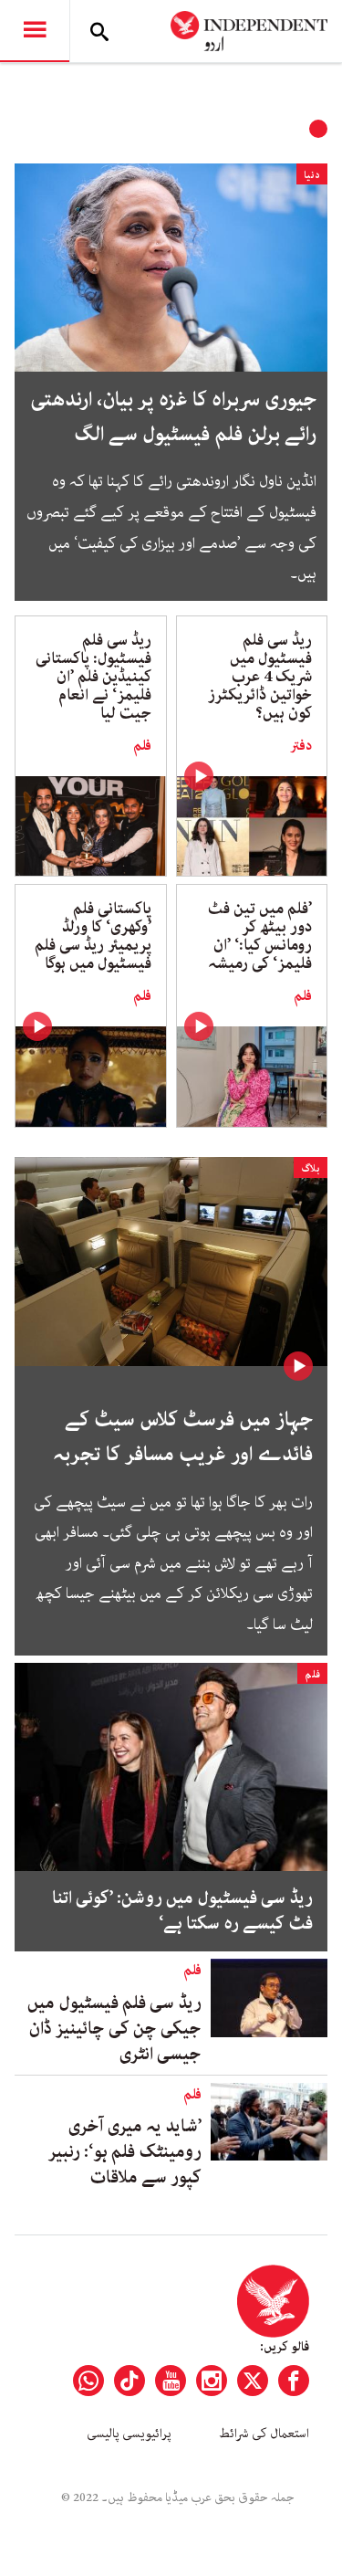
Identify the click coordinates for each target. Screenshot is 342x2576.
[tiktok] (130, 2381)
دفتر (301, 746)
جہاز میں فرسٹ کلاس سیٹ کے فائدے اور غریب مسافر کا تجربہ (183, 1437)
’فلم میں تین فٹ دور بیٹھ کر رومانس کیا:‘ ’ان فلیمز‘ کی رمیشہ (260, 936)
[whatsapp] (88, 2381)
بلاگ (311, 1168)
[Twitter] (253, 2381)
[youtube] (171, 2381)
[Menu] (35, 31)
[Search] (99, 31)
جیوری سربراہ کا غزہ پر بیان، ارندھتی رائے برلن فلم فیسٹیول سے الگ (173, 417)
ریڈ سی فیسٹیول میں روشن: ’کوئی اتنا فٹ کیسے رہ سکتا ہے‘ (182, 1911)
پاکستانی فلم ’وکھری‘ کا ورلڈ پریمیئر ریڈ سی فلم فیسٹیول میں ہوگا (93, 936)
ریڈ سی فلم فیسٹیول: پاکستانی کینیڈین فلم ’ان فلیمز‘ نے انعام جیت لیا (93, 677)
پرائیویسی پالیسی (129, 2434)
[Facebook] (294, 2381)
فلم (142, 746)
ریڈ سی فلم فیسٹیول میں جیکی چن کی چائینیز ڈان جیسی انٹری (114, 2029)
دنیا (312, 175)
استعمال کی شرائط (264, 2434)
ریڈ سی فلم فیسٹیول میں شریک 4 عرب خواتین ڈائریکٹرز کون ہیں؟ (260, 677)
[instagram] (212, 2381)
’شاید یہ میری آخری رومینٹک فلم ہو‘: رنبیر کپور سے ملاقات (125, 2152)
